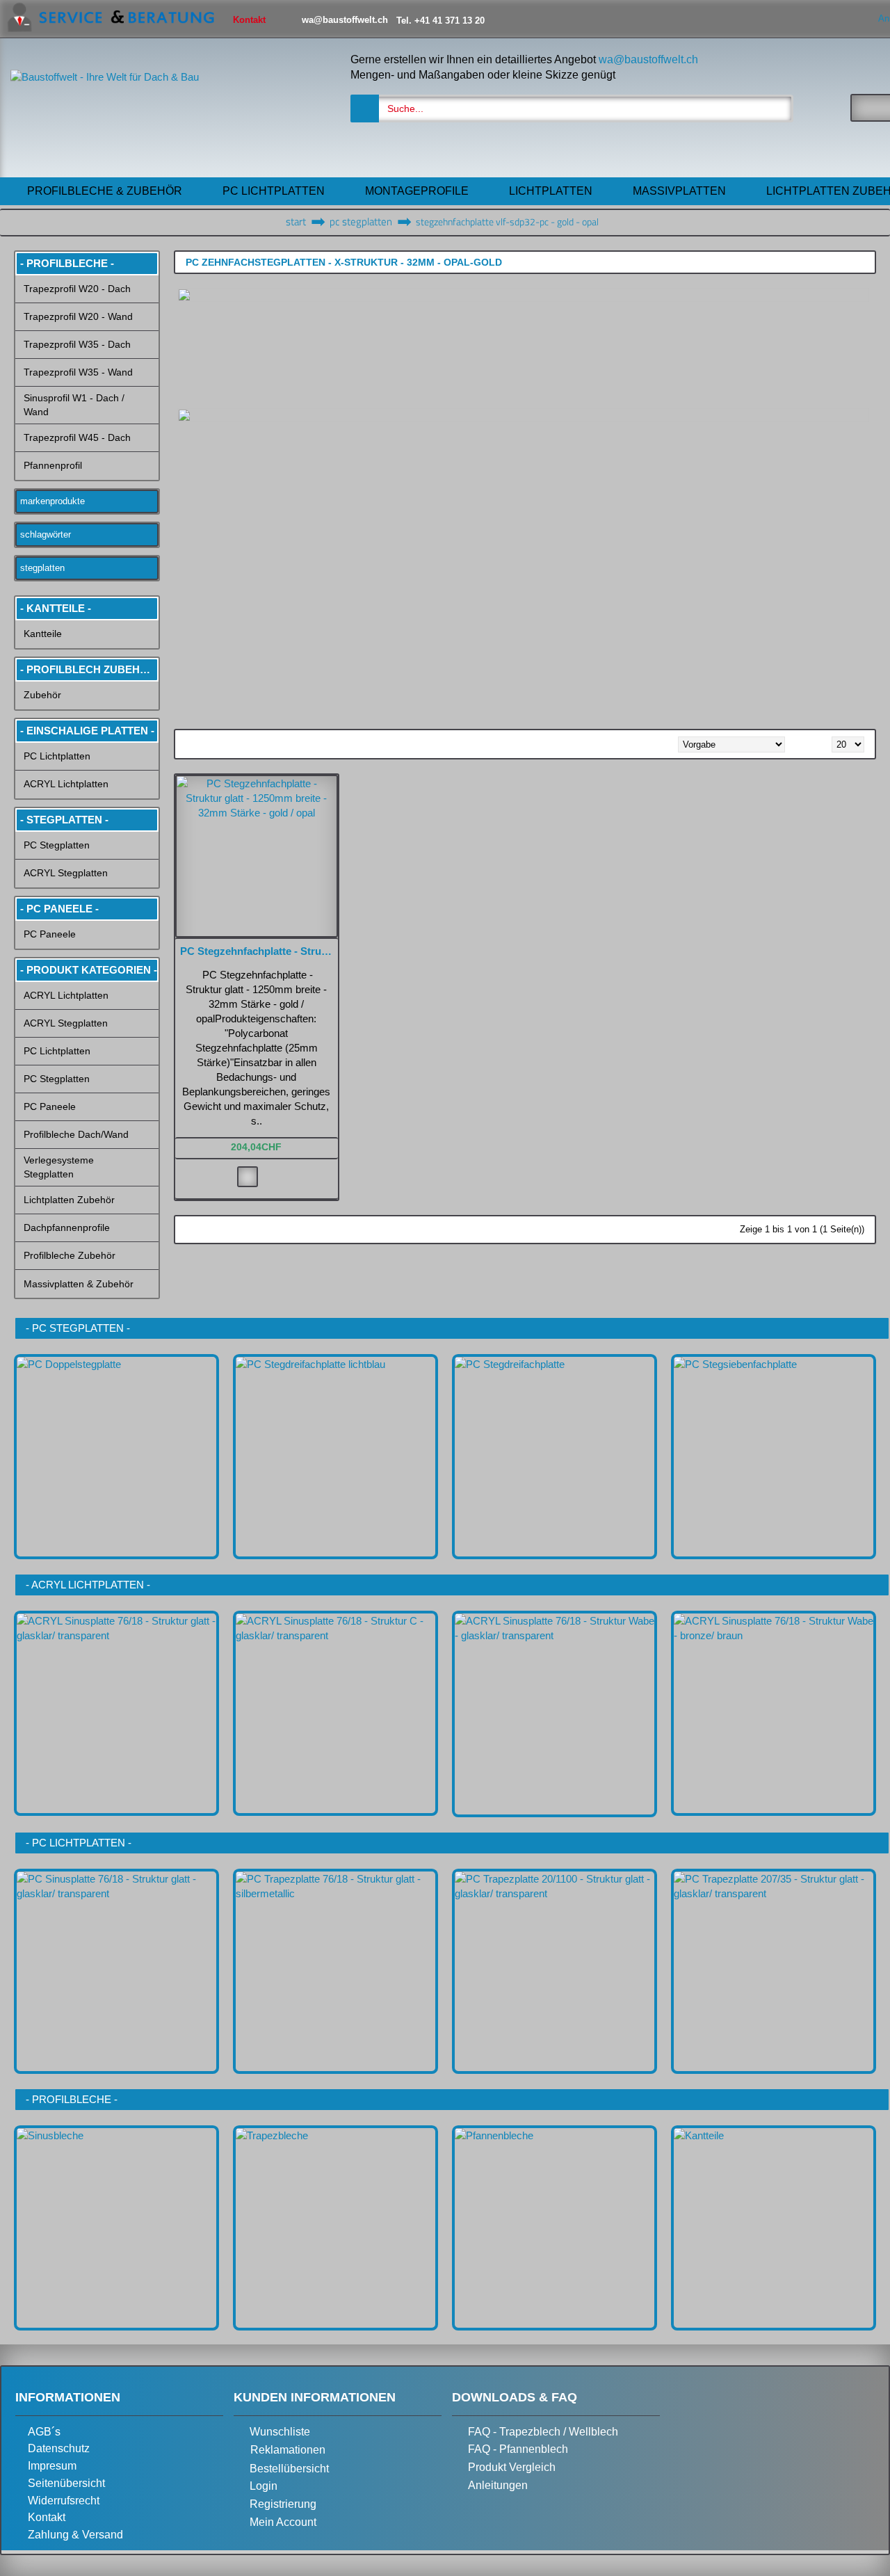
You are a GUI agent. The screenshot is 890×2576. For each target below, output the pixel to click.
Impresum (52, 2466)
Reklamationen (288, 2450)
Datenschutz (59, 2448)
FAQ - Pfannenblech (518, 2450)
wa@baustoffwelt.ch (648, 59)
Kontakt (47, 2517)
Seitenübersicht (66, 2483)
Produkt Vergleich (512, 2467)
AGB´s (44, 2432)
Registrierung (283, 2504)
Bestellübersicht (289, 2469)
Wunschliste (280, 2432)
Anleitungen (498, 2485)
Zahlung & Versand (75, 2535)
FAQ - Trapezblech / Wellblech (543, 2432)
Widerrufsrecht (64, 2501)
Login (264, 2487)
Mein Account (283, 2522)
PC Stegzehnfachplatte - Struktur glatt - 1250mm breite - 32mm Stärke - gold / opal (259, 951)
